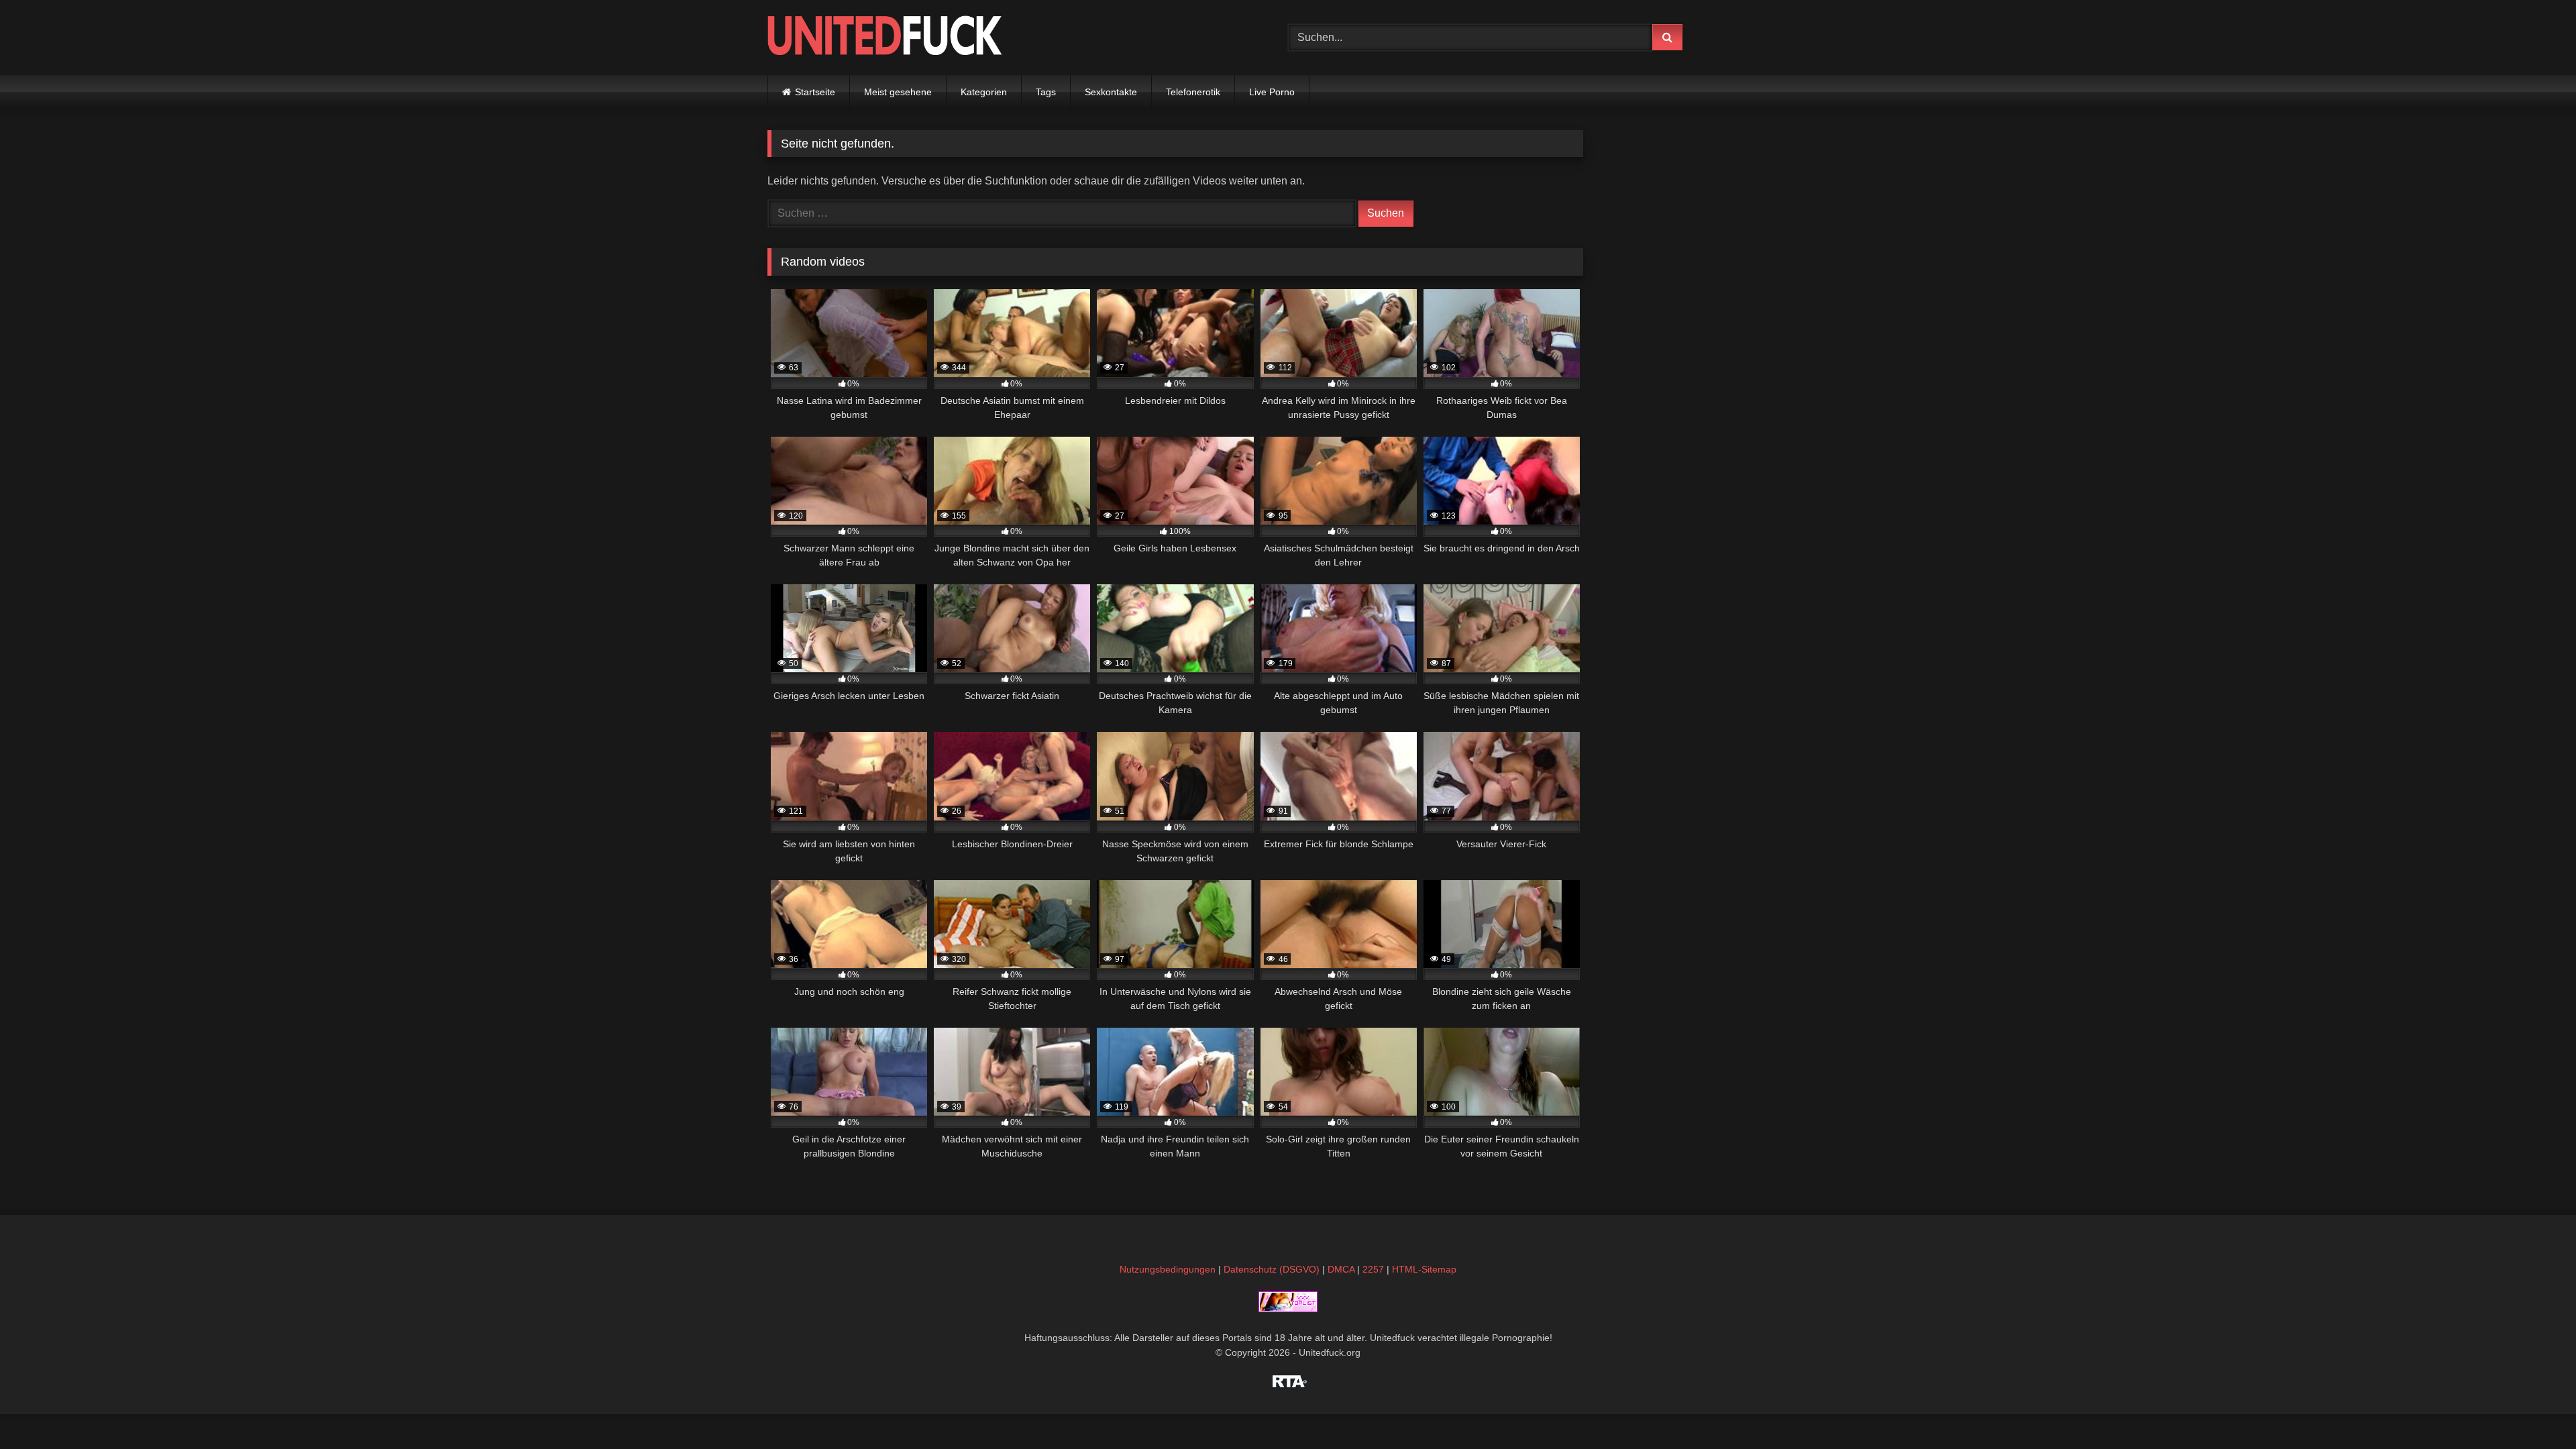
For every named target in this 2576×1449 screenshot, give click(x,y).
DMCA (1341, 1269)
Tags (1046, 92)
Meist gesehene (898, 92)
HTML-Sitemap (1424, 1269)
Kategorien (984, 92)
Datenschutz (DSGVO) (1272, 1269)
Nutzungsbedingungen (1168, 1269)
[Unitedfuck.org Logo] (885, 37)
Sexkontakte (1111, 92)
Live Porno (1272, 92)
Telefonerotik (1193, 92)
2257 (1373, 1269)
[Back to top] (2534, 1409)
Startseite (815, 92)
